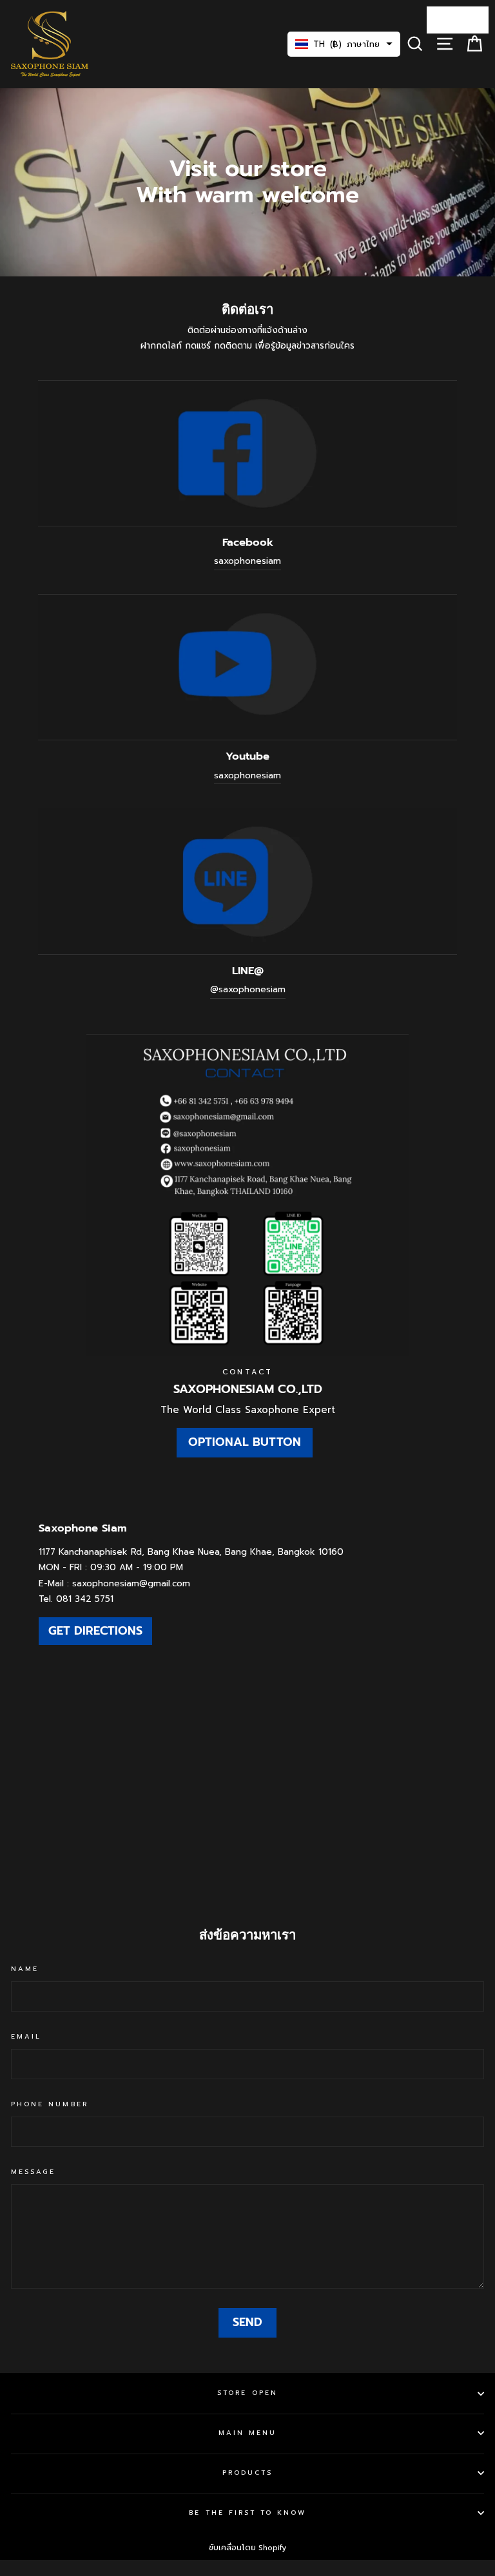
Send (247, 2322)
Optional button (245, 1442)
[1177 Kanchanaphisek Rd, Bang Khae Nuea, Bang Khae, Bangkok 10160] (247, 1693)
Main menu (248, 2433)
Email (26, 2036)
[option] (247, 182)
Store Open (247, 2393)
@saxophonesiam (248, 989)
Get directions (95, 1631)
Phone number (50, 2104)
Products (247, 2473)
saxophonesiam (247, 561)
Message (33, 2172)
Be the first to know (247, 2513)
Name (25, 1969)
